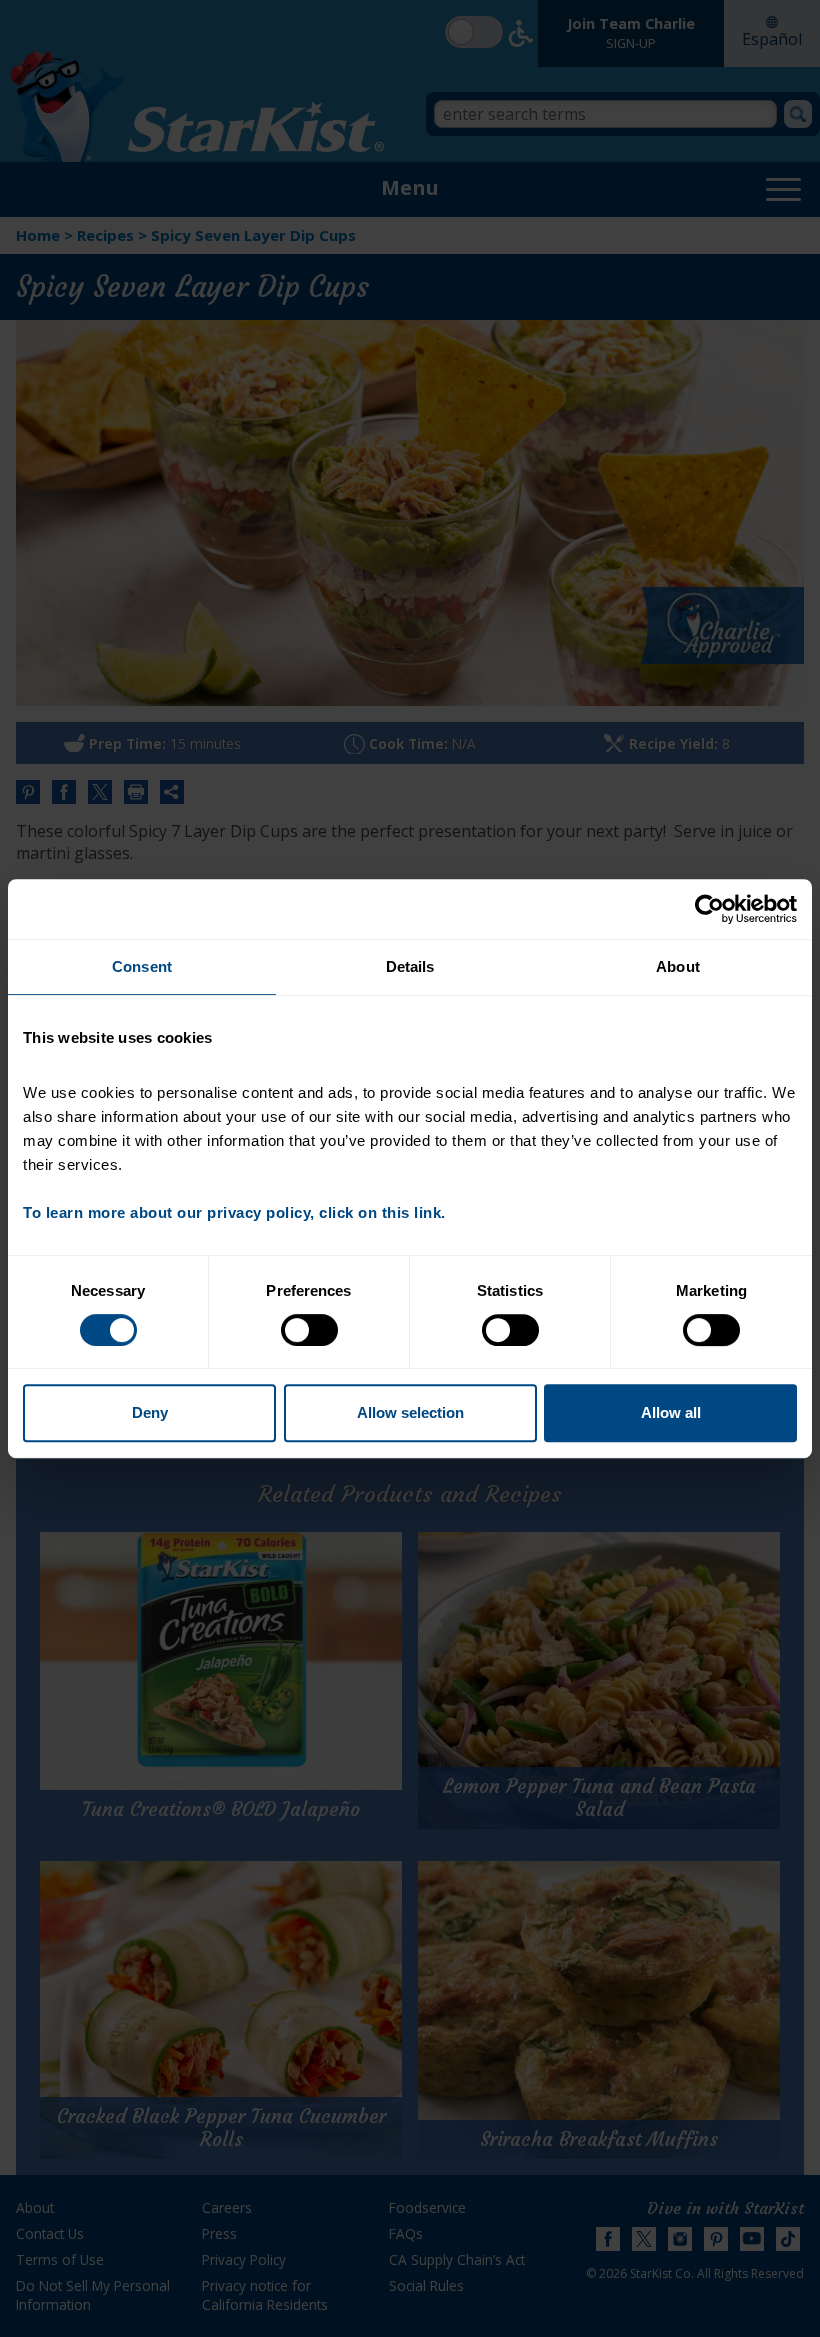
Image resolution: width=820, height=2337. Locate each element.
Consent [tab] (142, 966)
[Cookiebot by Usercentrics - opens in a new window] (709, 909)
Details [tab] (410, 966)
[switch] (309, 1330)
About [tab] (678, 966)
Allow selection (410, 1412)
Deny (150, 1412)
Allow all (671, 1412)
